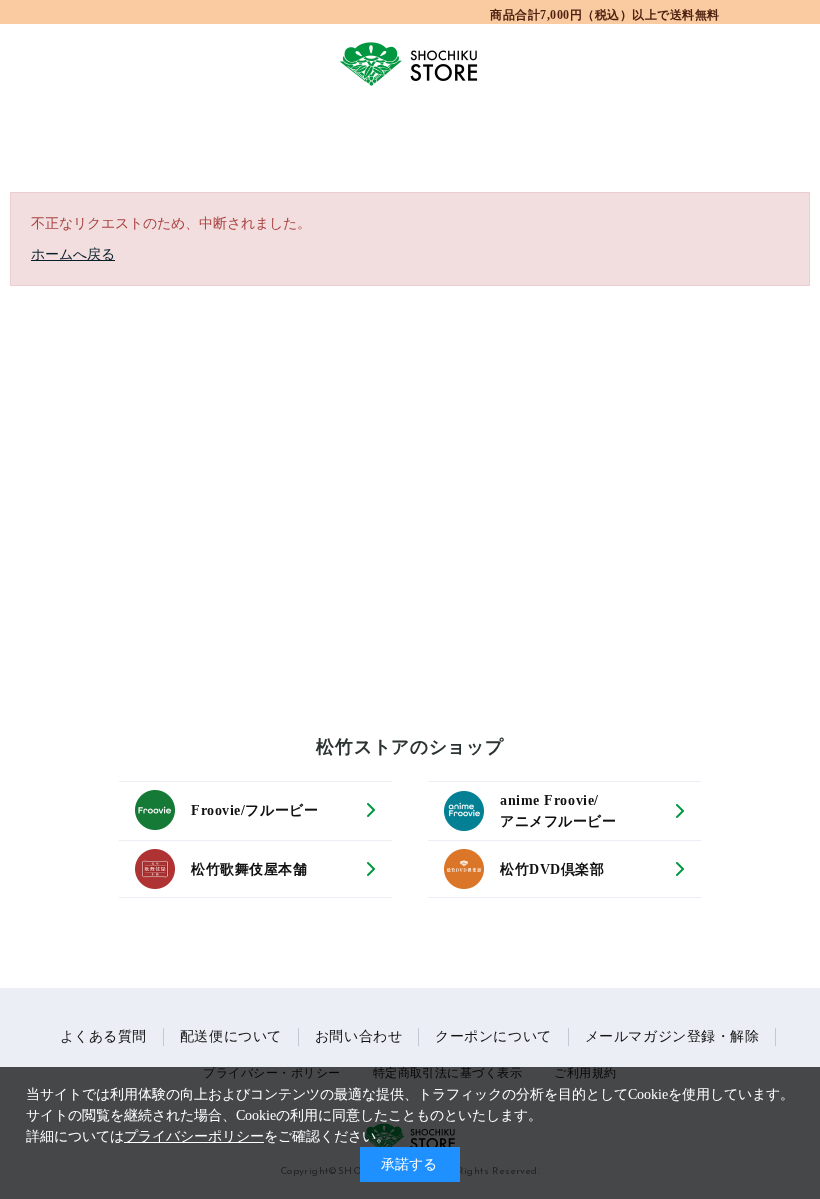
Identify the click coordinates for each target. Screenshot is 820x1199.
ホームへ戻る (73, 254)
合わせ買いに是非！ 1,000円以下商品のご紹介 (605, 14)
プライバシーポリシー (194, 1136)
